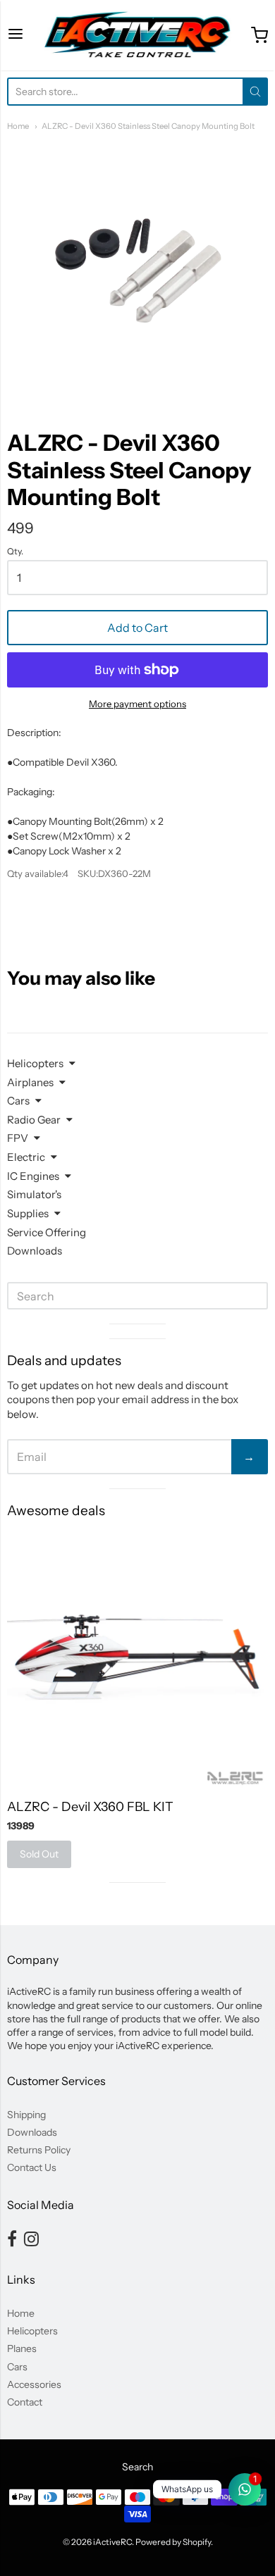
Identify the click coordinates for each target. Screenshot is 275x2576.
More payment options (137, 704)
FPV (18, 1138)
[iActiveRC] (138, 35)
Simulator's (34, 1194)
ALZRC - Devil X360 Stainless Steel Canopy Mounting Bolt (148, 126)
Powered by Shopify (173, 2542)
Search (137, 2467)
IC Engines (33, 1176)
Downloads (35, 1251)
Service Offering (47, 1232)
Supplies (28, 1213)
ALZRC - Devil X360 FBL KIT (90, 1807)
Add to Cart (137, 628)
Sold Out (39, 1854)
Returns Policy (39, 2150)
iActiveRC (112, 2542)
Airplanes (30, 1082)
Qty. (15, 552)
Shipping (26, 2115)
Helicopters (35, 1063)
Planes (22, 2348)
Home (18, 126)
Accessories (34, 2384)
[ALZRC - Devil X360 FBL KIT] (137, 1659)
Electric (26, 1157)
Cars (18, 1101)
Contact (25, 2402)
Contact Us (32, 2167)
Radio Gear (34, 1120)
